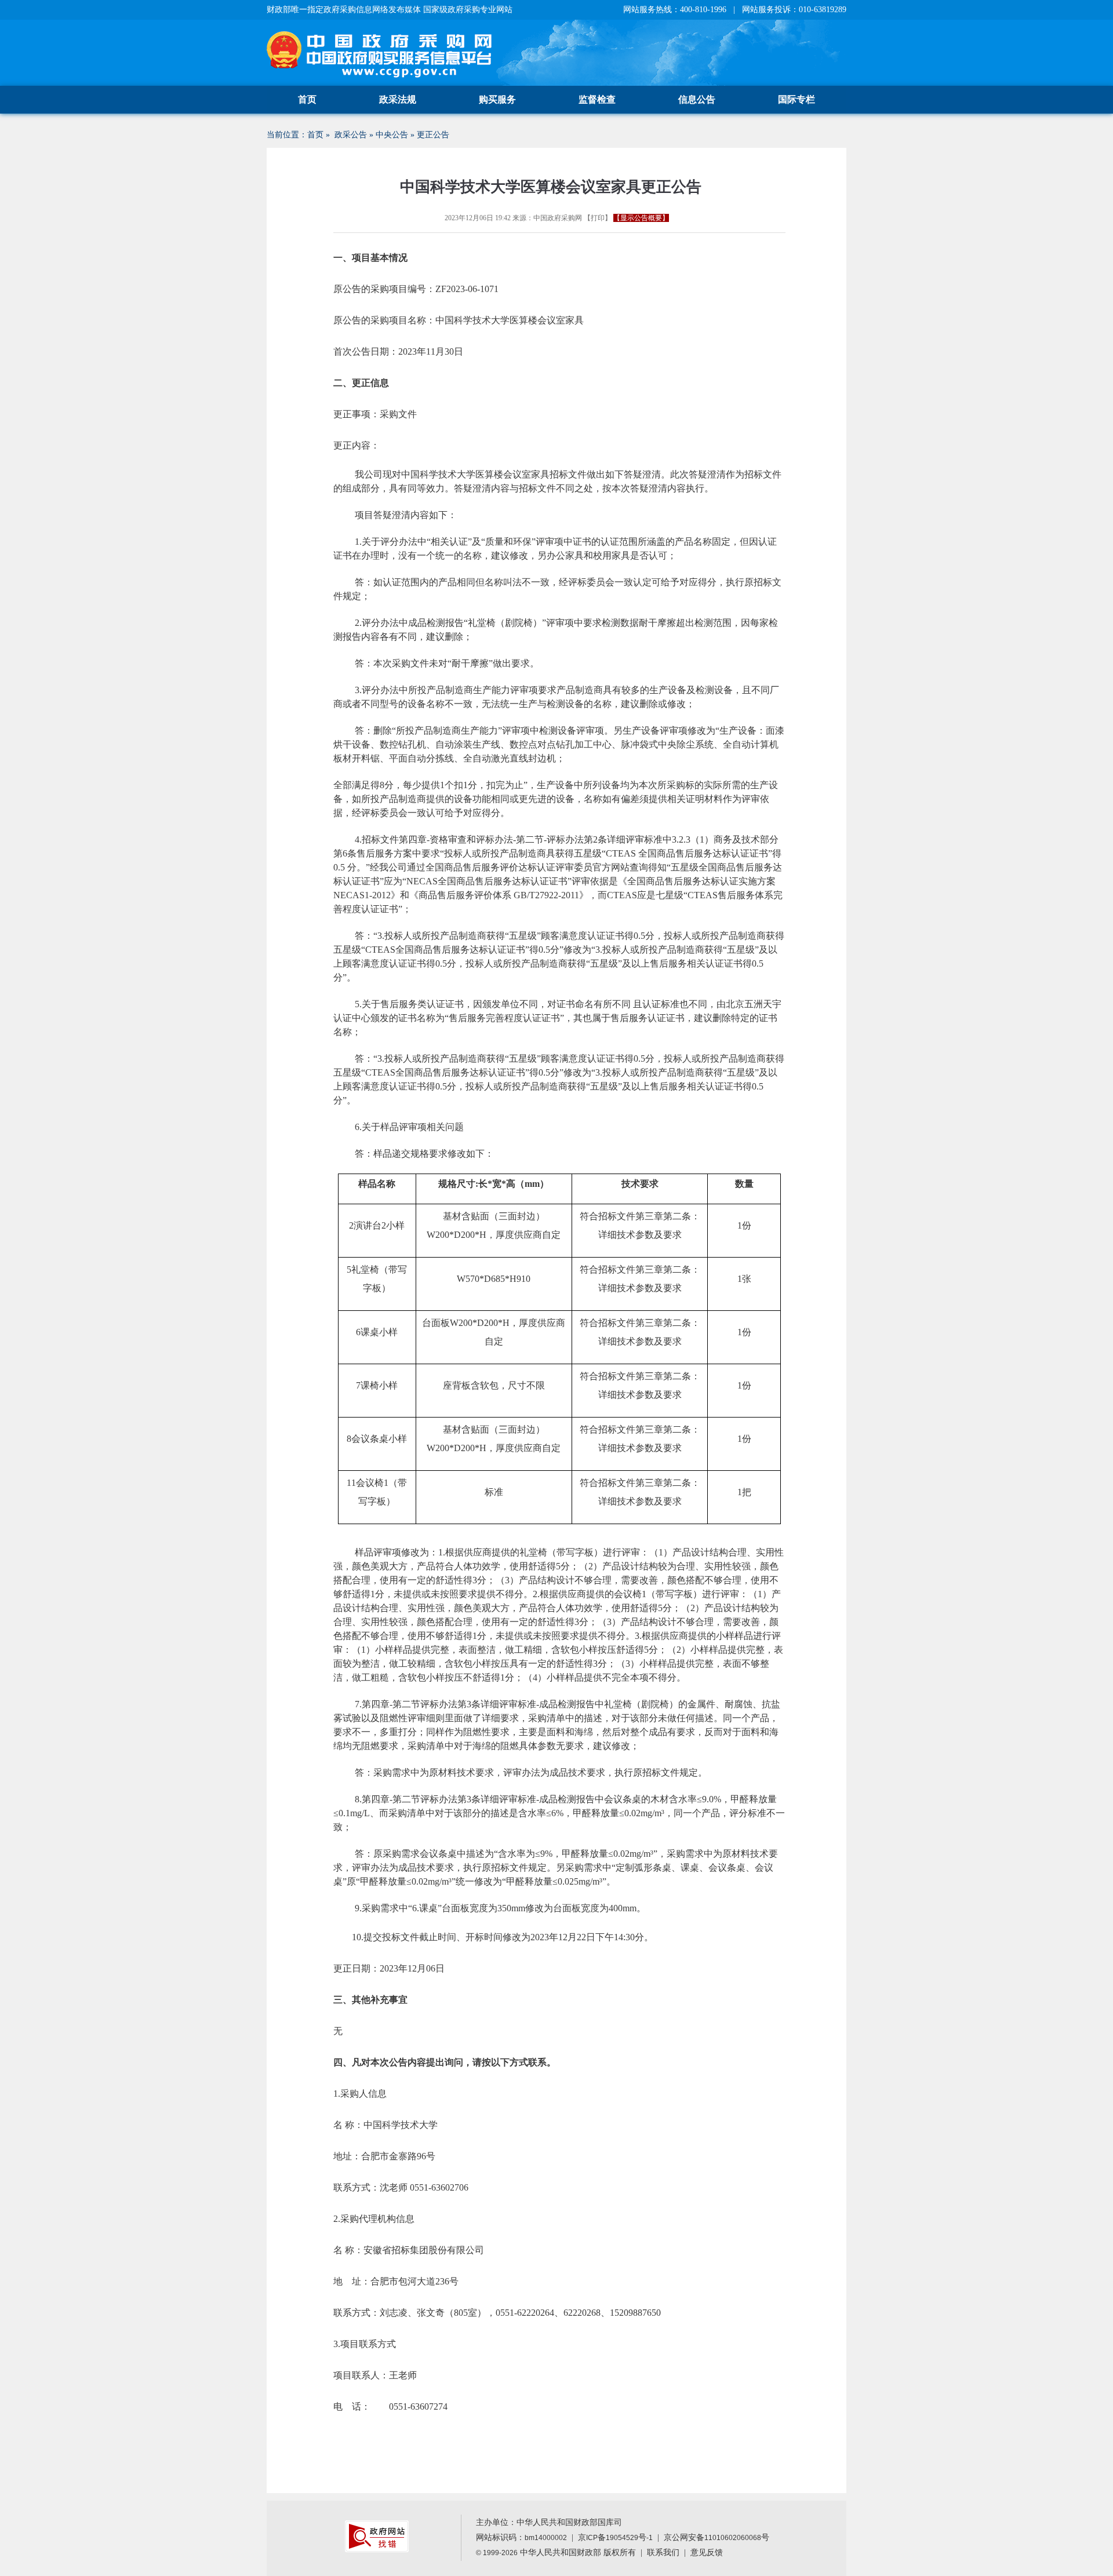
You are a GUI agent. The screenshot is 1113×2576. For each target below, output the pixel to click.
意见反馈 (707, 2553)
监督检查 (597, 99)
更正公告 (433, 135)
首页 (307, 99)
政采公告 (351, 135)
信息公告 (697, 99)
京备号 (615, 2537)
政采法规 (398, 99)
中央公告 (392, 135)
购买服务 (497, 99)
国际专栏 (796, 99)
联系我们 (663, 2553)
